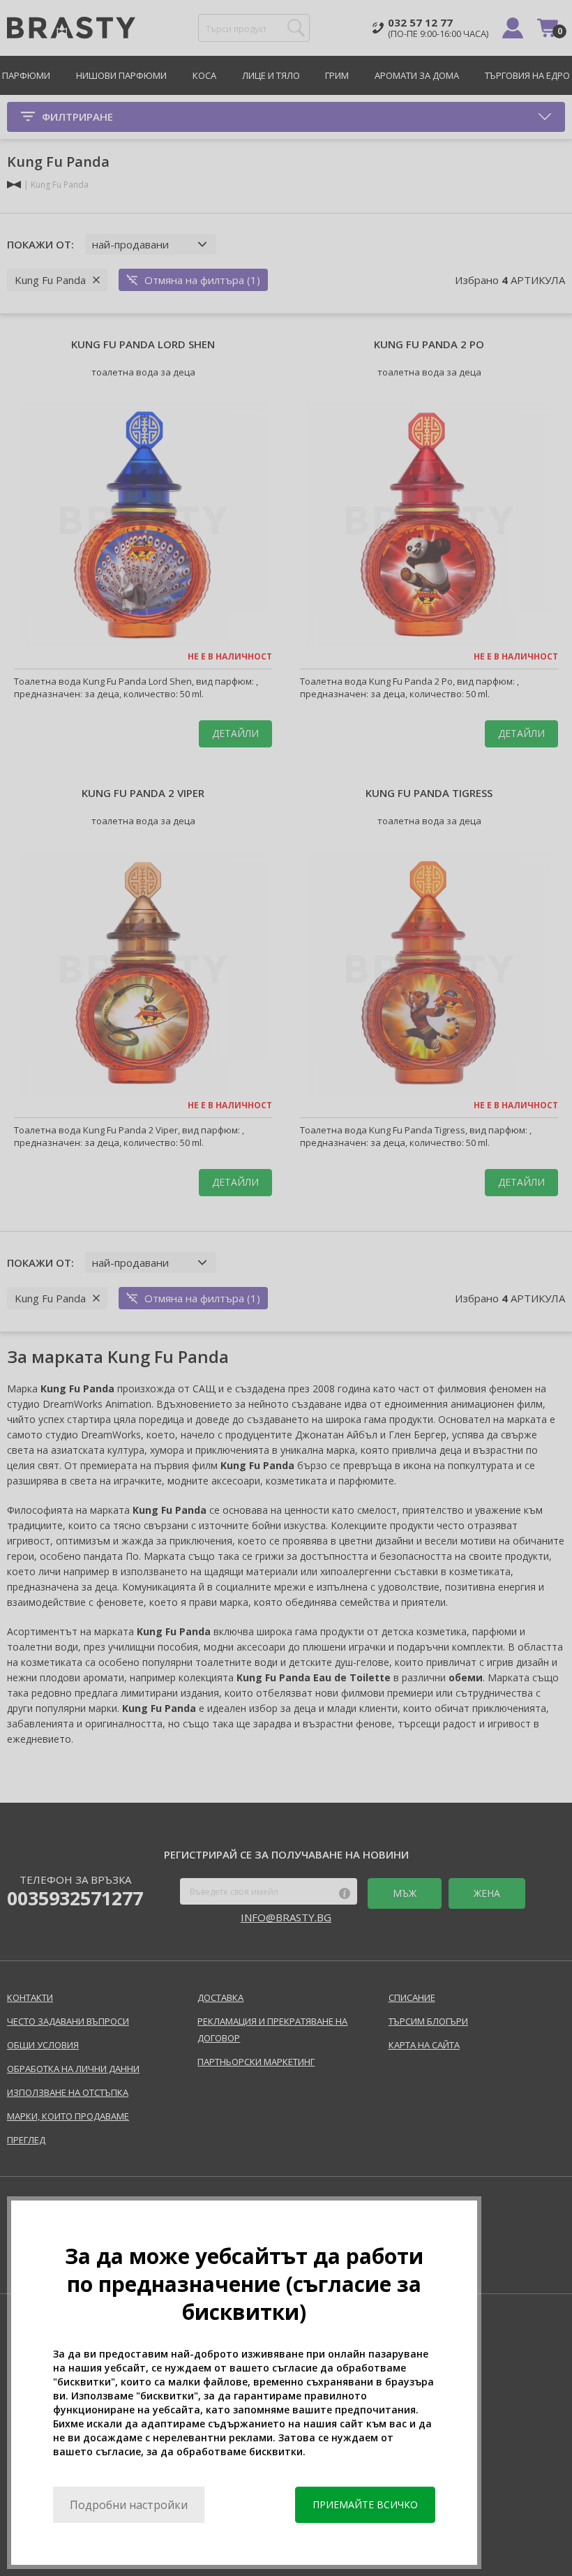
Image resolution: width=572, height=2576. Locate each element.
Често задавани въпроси (68, 2021)
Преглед (26, 2140)
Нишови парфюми (121, 75)
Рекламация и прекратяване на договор (272, 2030)
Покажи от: (40, 244)
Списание (412, 1997)
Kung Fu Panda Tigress (429, 793)
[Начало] (14, 185)
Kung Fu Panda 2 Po (429, 344)
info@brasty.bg (286, 1917)
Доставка (220, 1997)
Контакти (30, 1997)
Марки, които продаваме (68, 2116)
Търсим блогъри (428, 2021)
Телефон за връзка (75, 1891)
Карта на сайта (424, 2045)
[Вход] (513, 28)
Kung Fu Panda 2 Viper (143, 793)
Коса (204, 75)
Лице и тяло (271, 75)
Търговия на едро (527, 75)
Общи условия (43, 2045)
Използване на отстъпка (68, 2092)
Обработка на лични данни (73, 2069)
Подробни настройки (129, 2505)
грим (337, 75)
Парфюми (26, 75)
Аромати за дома (417, 75)
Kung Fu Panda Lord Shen (143, 344)
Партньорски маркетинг (256, 2062)
